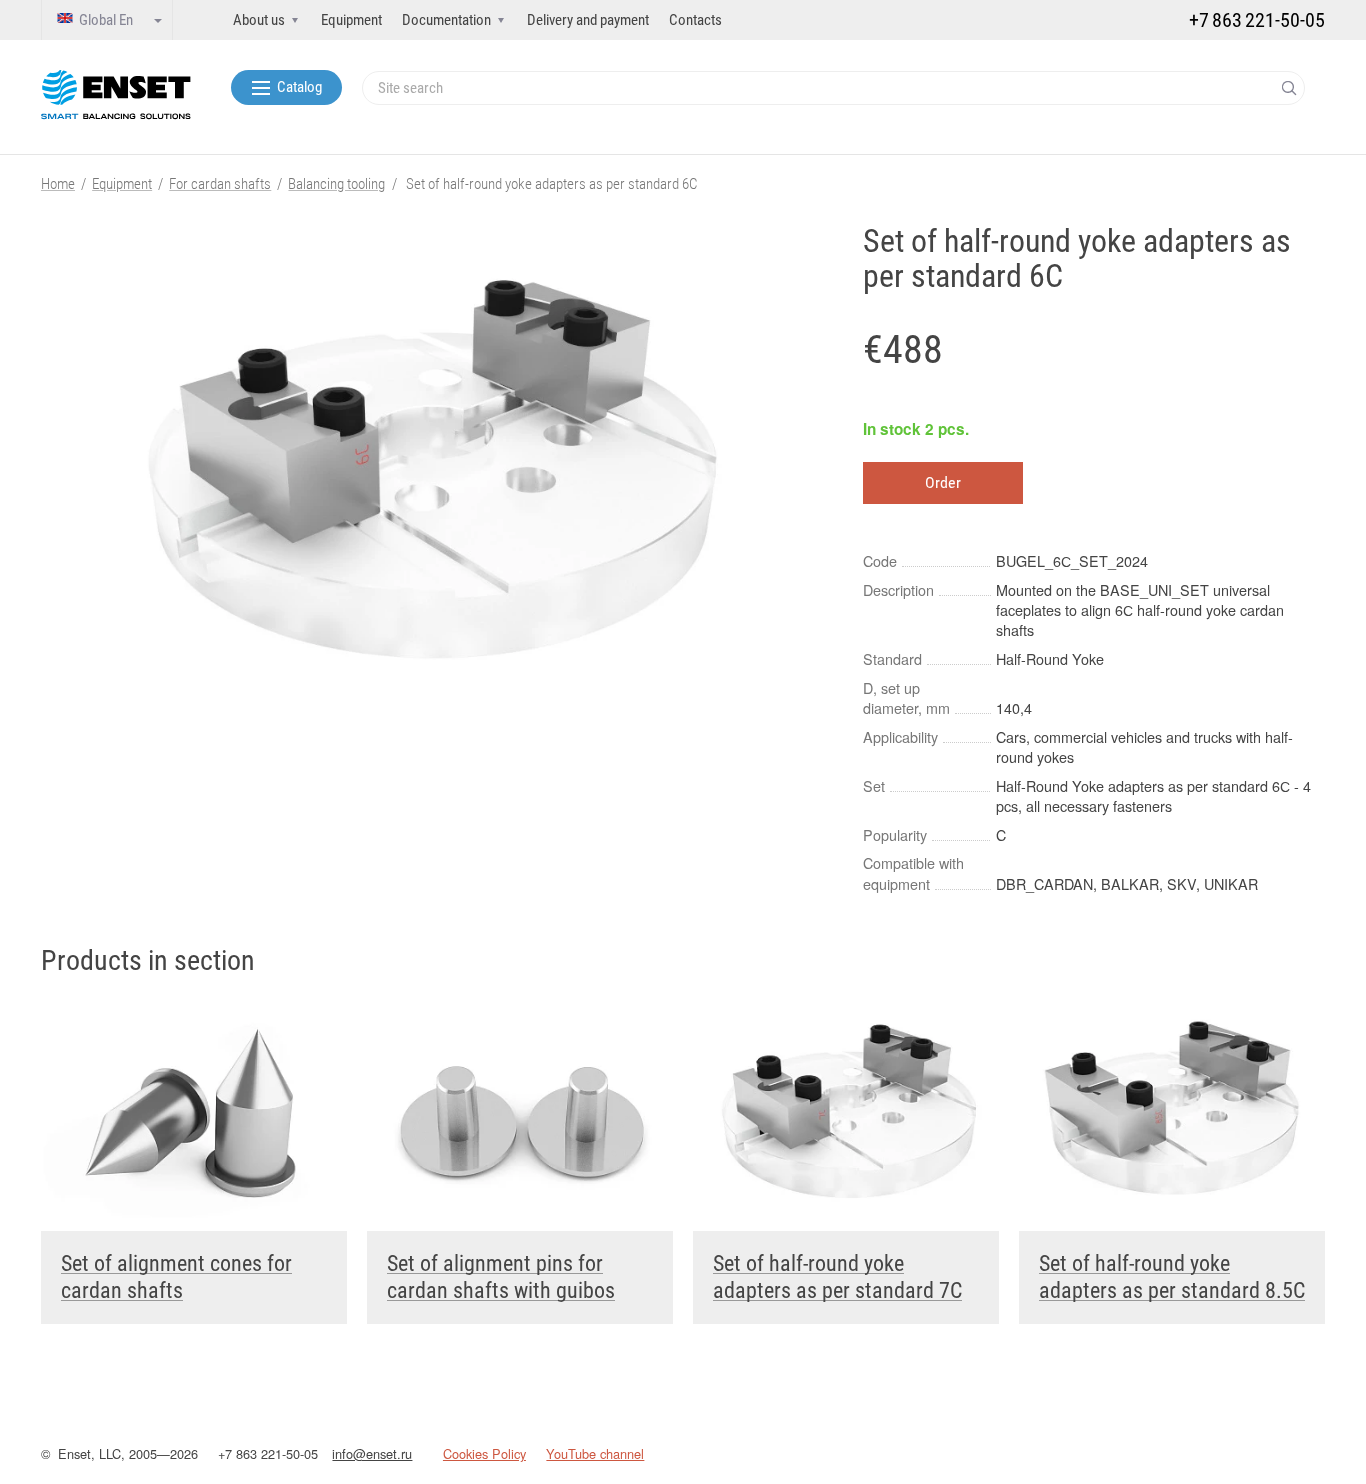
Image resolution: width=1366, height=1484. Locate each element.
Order (943, 482)
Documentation (446, 20)
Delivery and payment (588, 20)
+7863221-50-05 (1257, 20)
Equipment (351, 20)
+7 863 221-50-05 (268, 1453)
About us (259, 20)
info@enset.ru (372, 1453)
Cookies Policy (484, 1453)
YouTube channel (595, 1453)
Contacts (695, 20)
